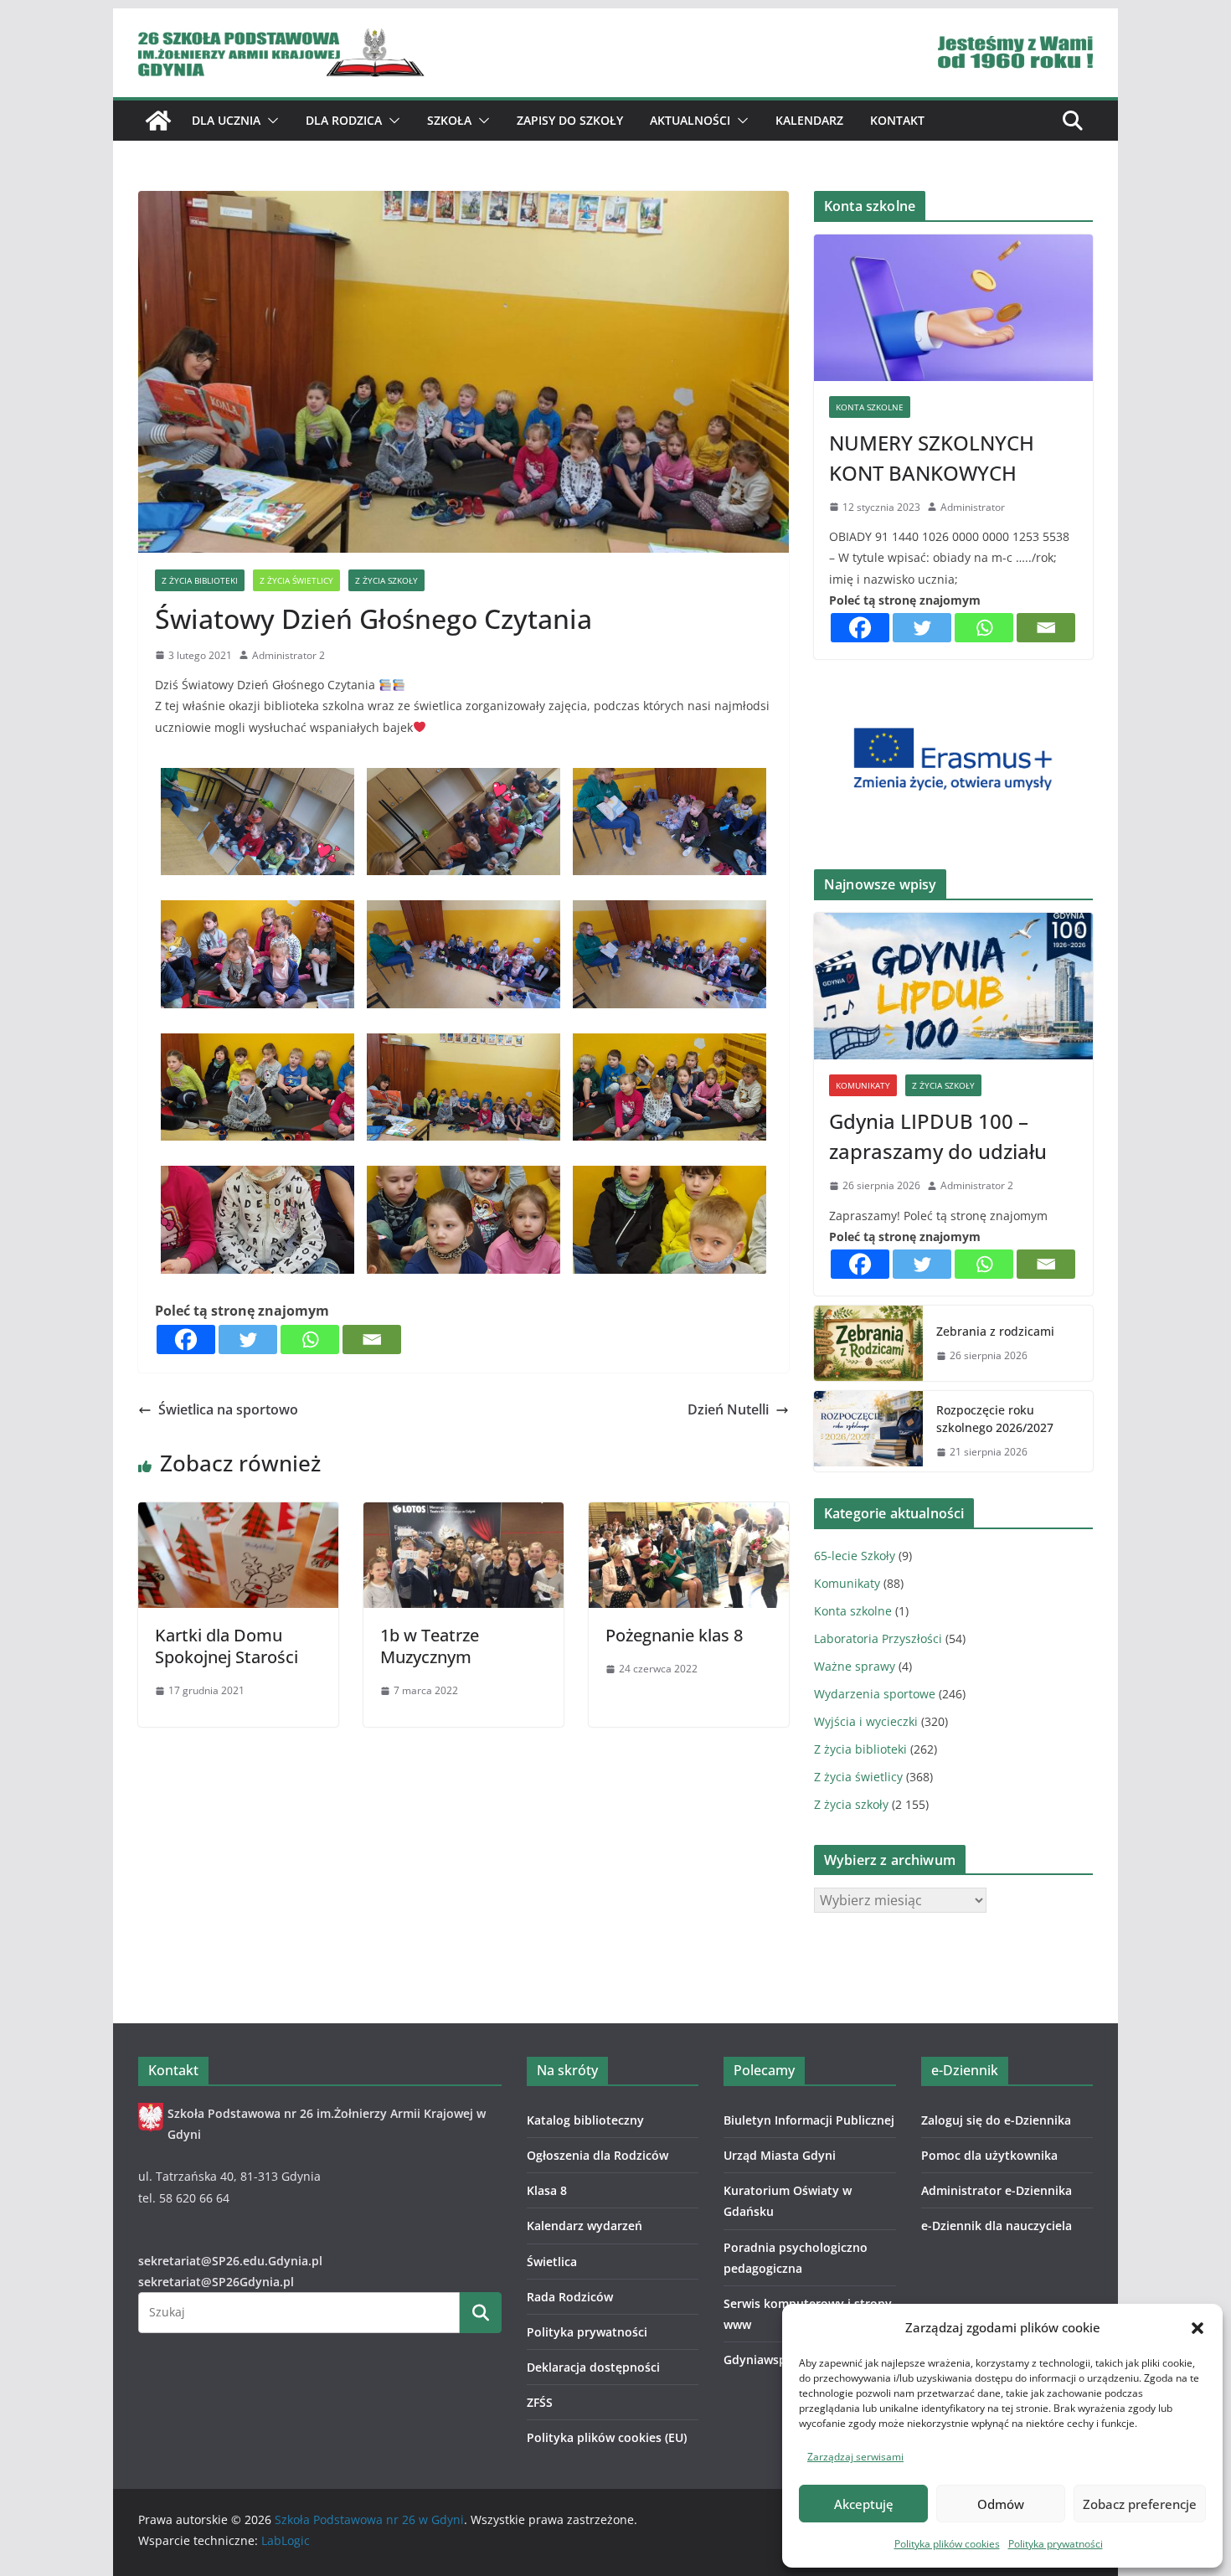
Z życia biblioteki (200, 580)
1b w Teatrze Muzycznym (430, 1646)
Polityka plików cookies (947, 2544)
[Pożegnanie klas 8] (689, 1514)
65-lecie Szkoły (855, 1556)
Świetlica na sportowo (228, 1409)
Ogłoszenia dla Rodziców (597, 2155)
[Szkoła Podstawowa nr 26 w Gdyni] (158, 121)
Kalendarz (809, 120)
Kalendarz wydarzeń (585, 2226)
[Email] (372, 1340)
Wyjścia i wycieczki (866, 1721)
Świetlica (552, 2262)
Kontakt (897, 120)
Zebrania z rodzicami (995, 1331)
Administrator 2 (288, 655)
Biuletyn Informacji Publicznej (809, 2120)
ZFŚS (540, 2402)
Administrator (973, 507)
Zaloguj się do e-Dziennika (996, 2120)
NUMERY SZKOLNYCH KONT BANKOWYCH (932, 458)
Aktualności (690, 120)
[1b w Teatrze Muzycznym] (464, 1514)
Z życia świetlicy (296, 580)
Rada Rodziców (570, 2297)
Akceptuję (864, 2504)
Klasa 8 (547, 2190)
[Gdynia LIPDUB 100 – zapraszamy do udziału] (953, 986)
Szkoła (449, 120)
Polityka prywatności (1056, 2544)
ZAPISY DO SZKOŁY (570, 120)
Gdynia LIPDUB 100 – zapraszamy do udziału (938, 1136)
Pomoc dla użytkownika (989, 2155)
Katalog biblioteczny (585, 2120)
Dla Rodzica (344, 120)
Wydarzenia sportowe (875, 1694)
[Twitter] (248, 1340)
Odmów (1001, 2504)
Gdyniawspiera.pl (773, 2360)
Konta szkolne (870, 407)
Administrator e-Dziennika (997, 2190)
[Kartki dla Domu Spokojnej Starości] (238, 1514)
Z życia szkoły (386, 580)
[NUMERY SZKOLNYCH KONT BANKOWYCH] (953, 308)
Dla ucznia (226, 120)
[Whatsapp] (310, 1340)
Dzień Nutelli (728, 1409)
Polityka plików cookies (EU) (607, 2437)
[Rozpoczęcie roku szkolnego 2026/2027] (868, 1431)
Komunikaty (863, 1085)
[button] (1198, 2328)
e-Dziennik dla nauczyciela (997, 2226)
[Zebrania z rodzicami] (868, 1343)
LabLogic (286, 2540)
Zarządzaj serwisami (855, 2457)
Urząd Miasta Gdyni (780, 2155)
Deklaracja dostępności (593, 2367)
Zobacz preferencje (1140, 2504)
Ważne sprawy (855, 1666)
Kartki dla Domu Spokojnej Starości (227, 1646)
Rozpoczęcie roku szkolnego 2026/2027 (995, 1419)
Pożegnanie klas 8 (674, 1635)
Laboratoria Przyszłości (878, 1638)
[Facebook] (186, 1340)
